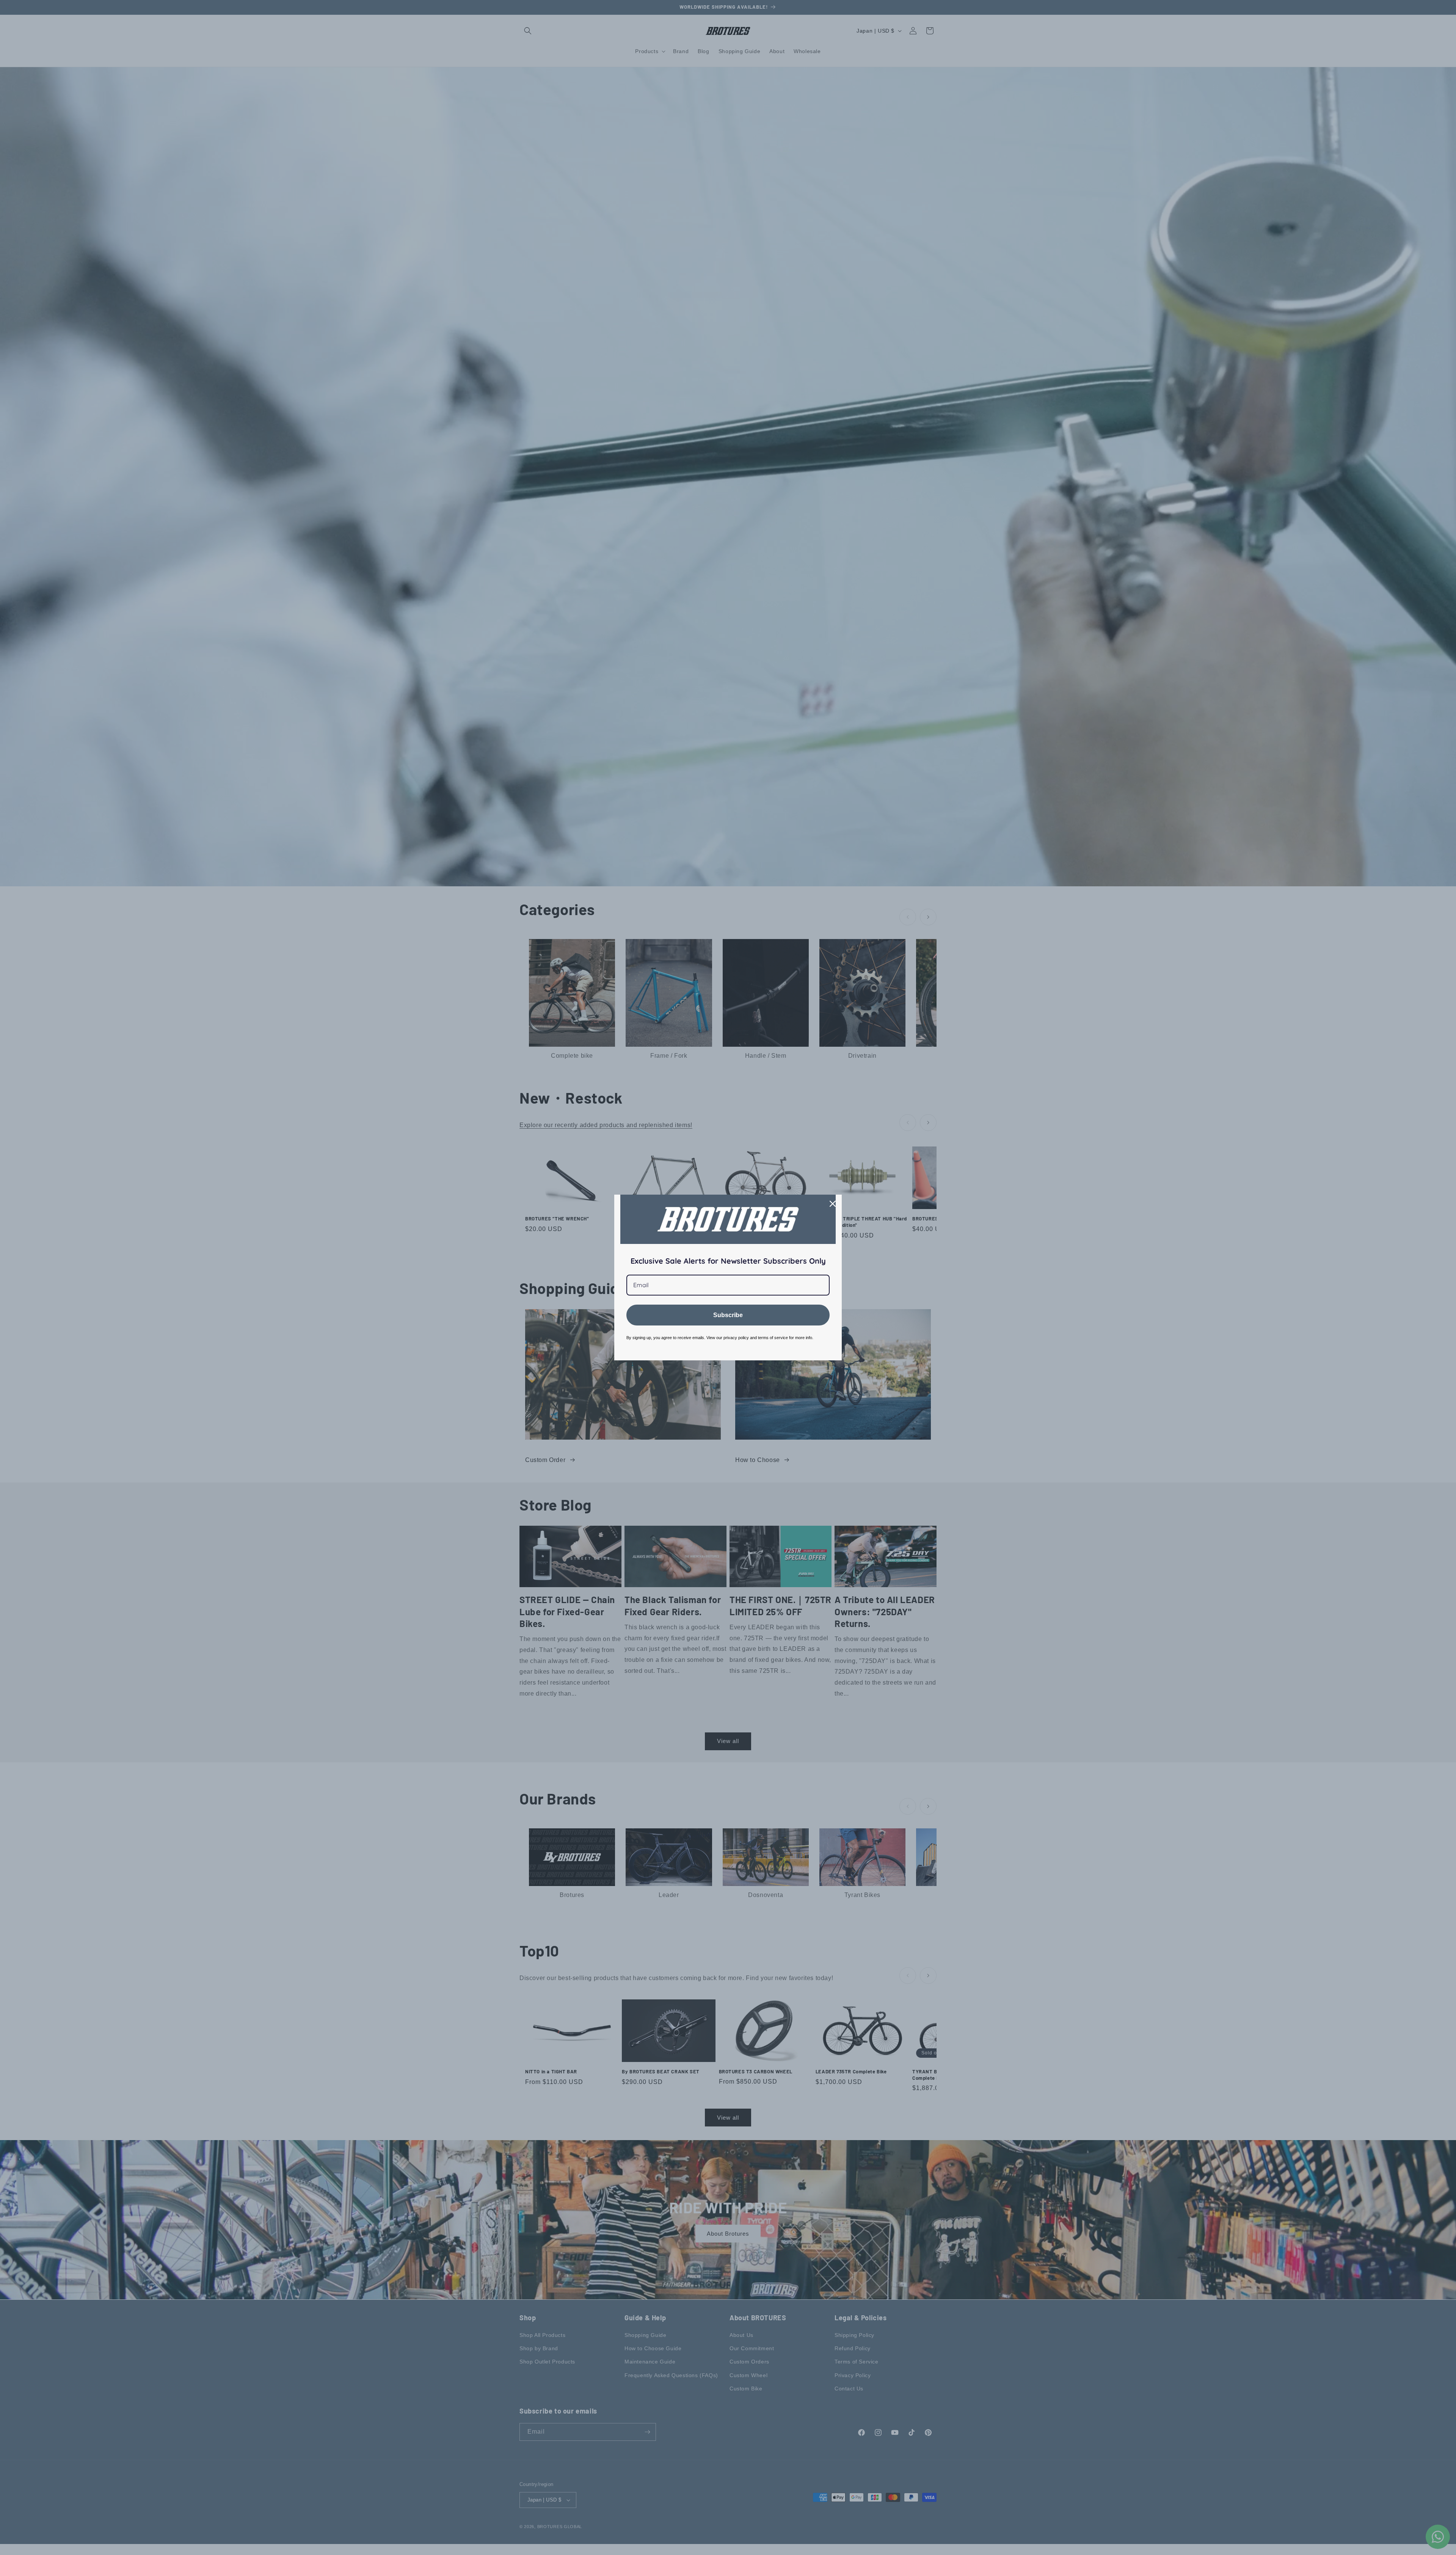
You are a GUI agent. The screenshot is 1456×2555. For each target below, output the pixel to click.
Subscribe (728, 1315)
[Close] (833, 1204)
